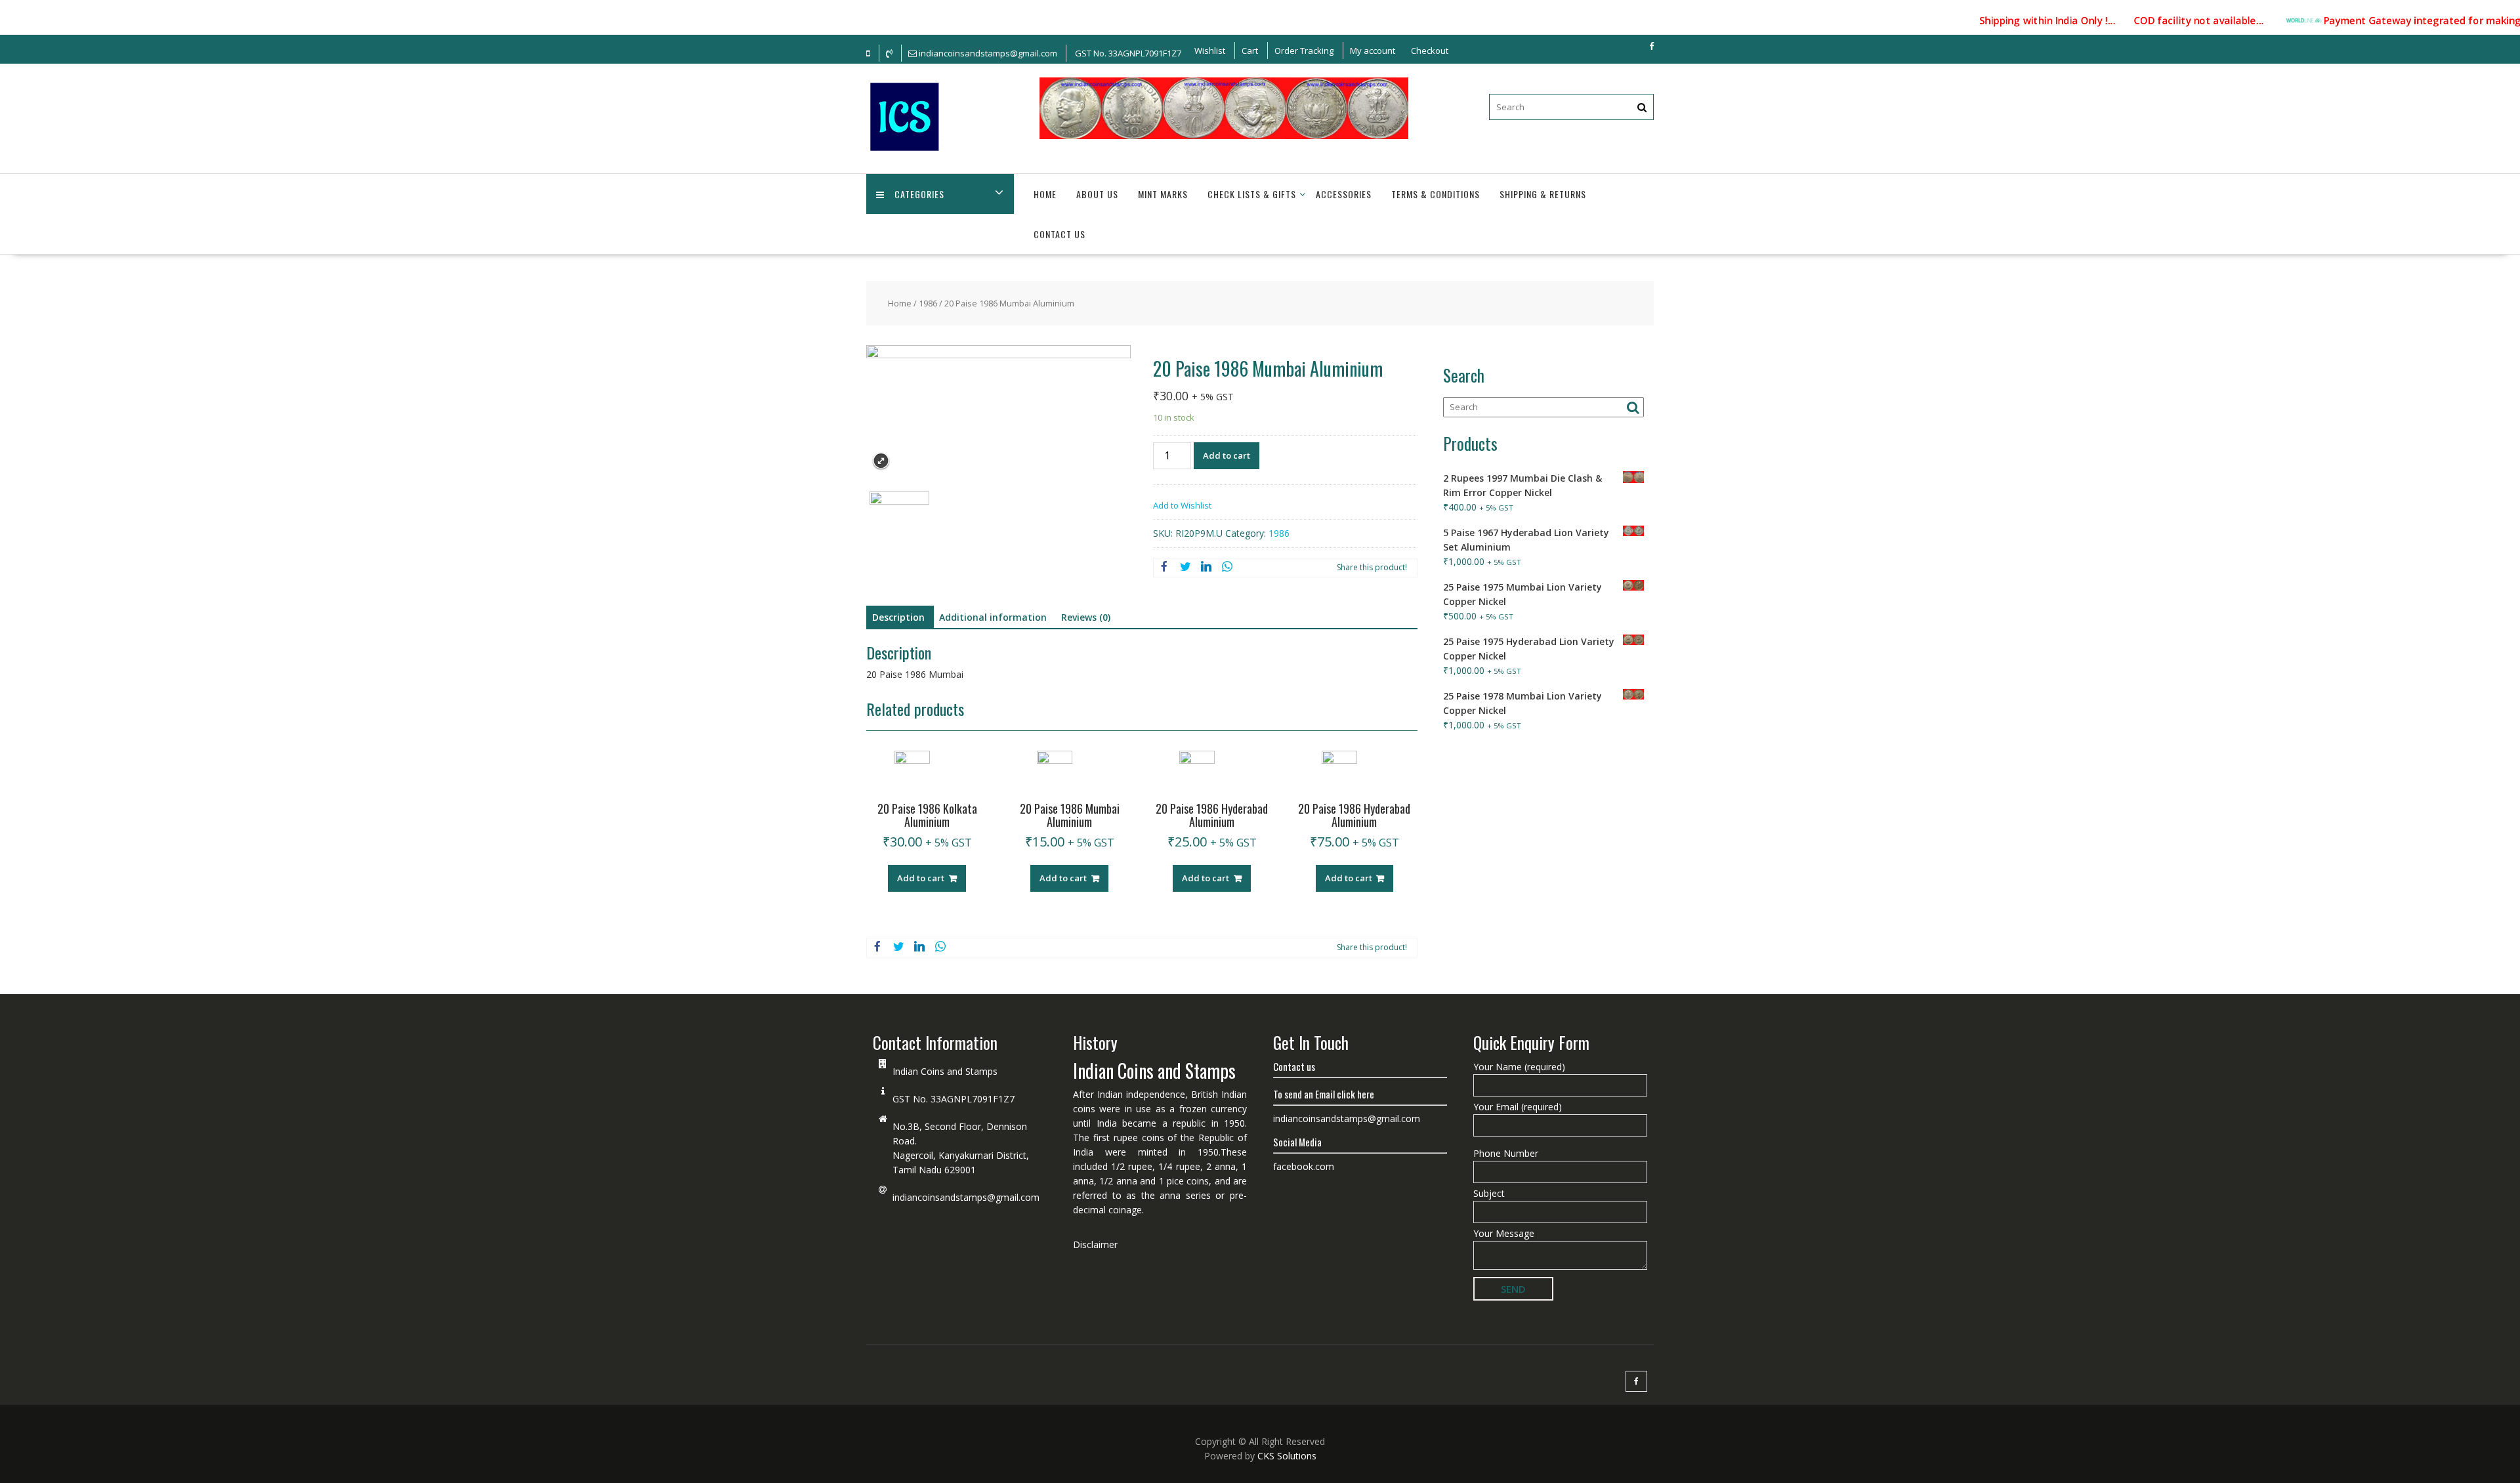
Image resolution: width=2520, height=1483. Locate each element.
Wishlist (1210, 51)
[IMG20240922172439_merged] (899, 521)
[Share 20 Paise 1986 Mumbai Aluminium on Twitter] (1185, 568)
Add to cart (1227, 455)
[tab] (898, 617)
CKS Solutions (1287, 1456)
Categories (919, 194)
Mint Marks (1163, 194)
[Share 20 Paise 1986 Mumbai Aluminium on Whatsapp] (1227, 568)
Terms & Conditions (1436, 194)
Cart (1250, 51)
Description (898, 617)
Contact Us (1060, 234)
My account (1373, 51)
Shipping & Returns (1543, 194)
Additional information (993, 617)
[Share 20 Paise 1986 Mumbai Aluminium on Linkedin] (1206, 568)
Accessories (1344, 194)
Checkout (1430, 51)
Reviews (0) (1086, 617)
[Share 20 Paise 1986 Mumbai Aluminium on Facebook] (1164, 568)
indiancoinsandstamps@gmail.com (966, 1197)
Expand (881, 461)
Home (1045, 194)
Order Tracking (1304, 51)
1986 (928, 303)
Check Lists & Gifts (1252, 194)
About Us (1097, 194)
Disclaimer (1095, 1244)
